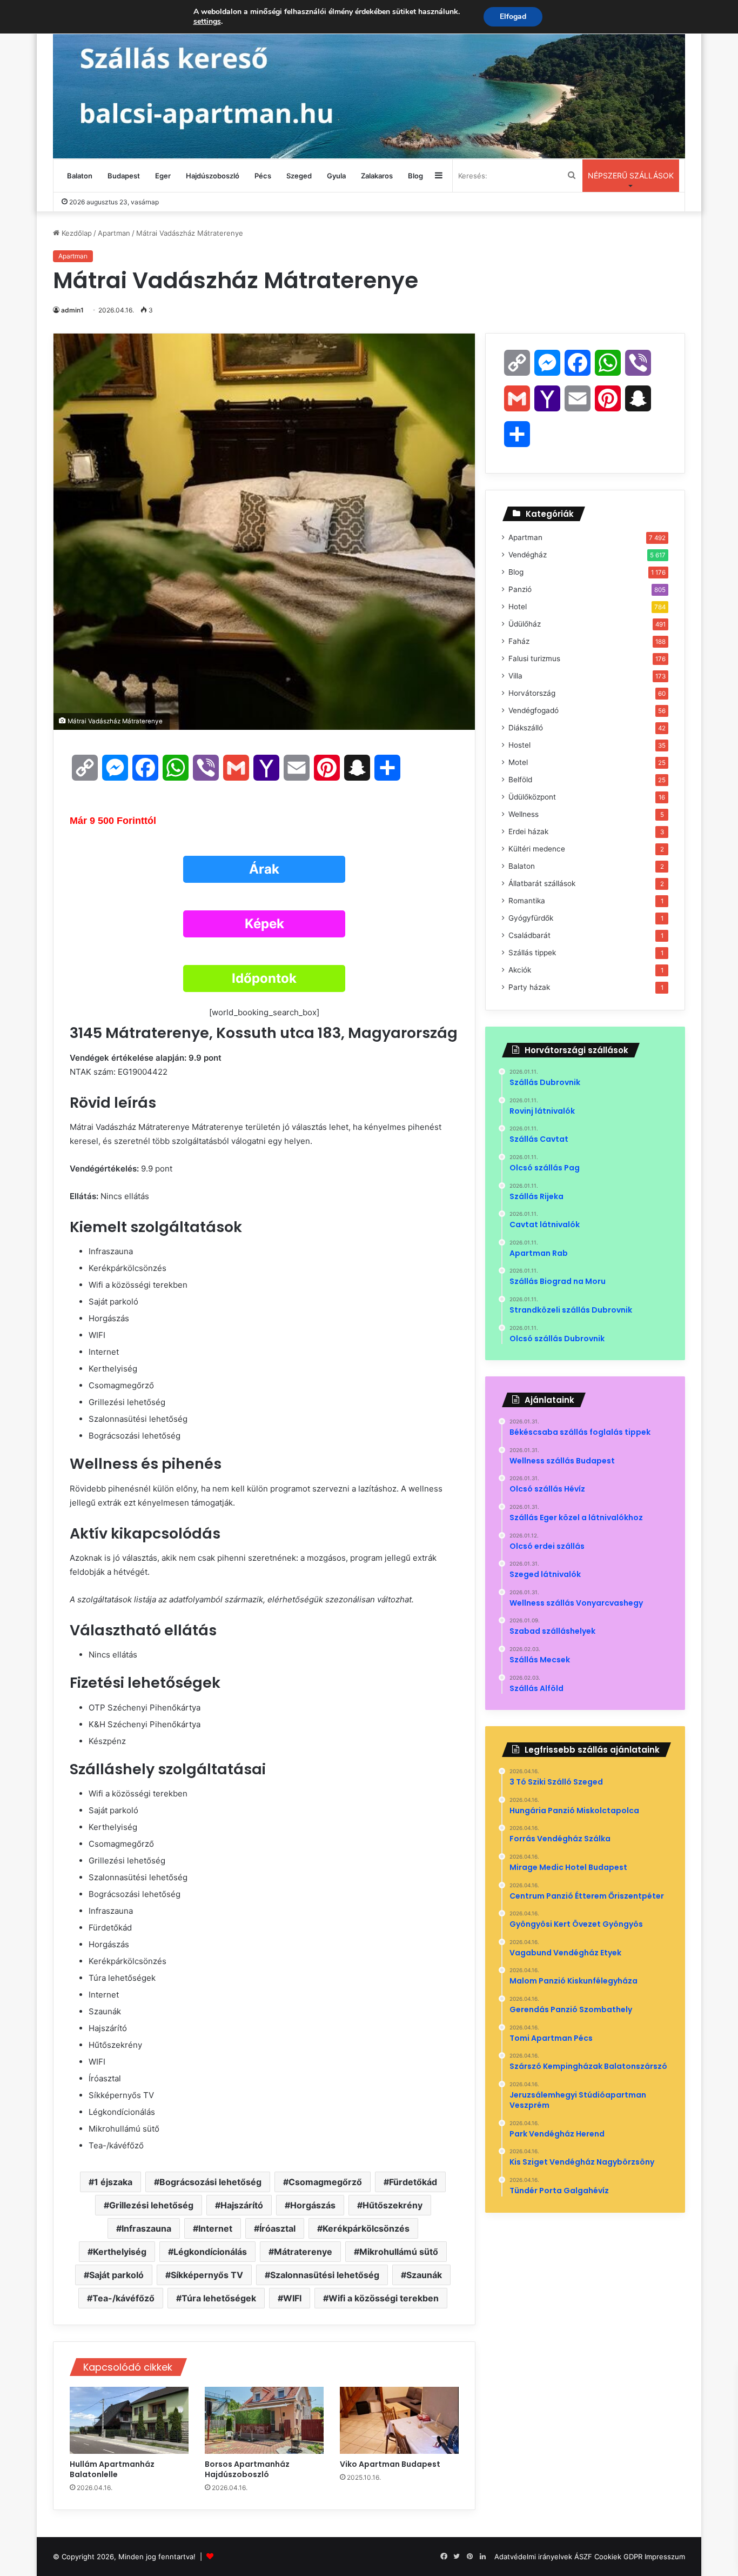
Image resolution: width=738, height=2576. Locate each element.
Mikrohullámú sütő (399, 2252)
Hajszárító (242, 2205)
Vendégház (528, 555)
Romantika (527, 901)
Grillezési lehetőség (151, 2205)
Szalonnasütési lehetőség (325, 2275)
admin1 (72, 310)
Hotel (518, 607)
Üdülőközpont (532, 797)
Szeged (299, 176)
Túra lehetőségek (219, 2298)
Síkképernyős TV (207, 2275)
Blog (415, 176)
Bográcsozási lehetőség (210, 2182)
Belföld (520, 780)
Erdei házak (528, 831)
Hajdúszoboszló (213, 176)
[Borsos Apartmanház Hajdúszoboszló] (264, 2420)
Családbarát (529, 935)
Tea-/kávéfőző (123, 2298)
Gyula (336, 176)
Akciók (520, 970)
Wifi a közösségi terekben (384, 2298)
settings (207, 22)
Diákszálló (526, 728)
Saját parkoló (116, 2275)
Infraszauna (146, 2228)
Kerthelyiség (120, 2252)
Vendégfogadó (534, 710)
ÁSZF (583, 2557)
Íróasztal (277, 2228)
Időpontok (264, 978)
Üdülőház (525, 624)
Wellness (524, 814)
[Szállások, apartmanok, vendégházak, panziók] (369, 79)
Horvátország (532, 693)
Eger (163, 176)
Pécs (263, 176)
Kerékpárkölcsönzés (366, 2228)
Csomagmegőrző (325, 2182)
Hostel (519, 745)
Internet (215, 2228)
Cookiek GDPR (618, 2557)
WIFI (292, 2298)
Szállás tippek (532, 953)
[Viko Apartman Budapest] (399, 2420)
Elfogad (513, 16)
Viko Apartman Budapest (391, 2464)
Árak (264, 869)
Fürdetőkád (413, 2182)
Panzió (520, 589)
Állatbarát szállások (542, 883)
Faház (519, 641)
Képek (264, 924)
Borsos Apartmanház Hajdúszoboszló (247, 2469)
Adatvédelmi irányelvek (533, 2557)
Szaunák (424, 2275)
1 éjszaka (113, 2182)
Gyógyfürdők (531, 918)
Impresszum (665, 2557)
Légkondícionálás (210, 2252)
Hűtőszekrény (393, 2205)
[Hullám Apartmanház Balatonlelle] (129, 2420)
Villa (515, 676)
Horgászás (313, 2205)
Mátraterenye (303, 2252)
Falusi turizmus (534, 658)
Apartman (114, 233)
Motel (518, 762)
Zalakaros (377, 176)
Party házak (529, 987)
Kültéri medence (537, 849)
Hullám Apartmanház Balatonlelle (112, 2469)
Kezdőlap (76, 233)
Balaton (80, 176)
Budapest (124, 176)
